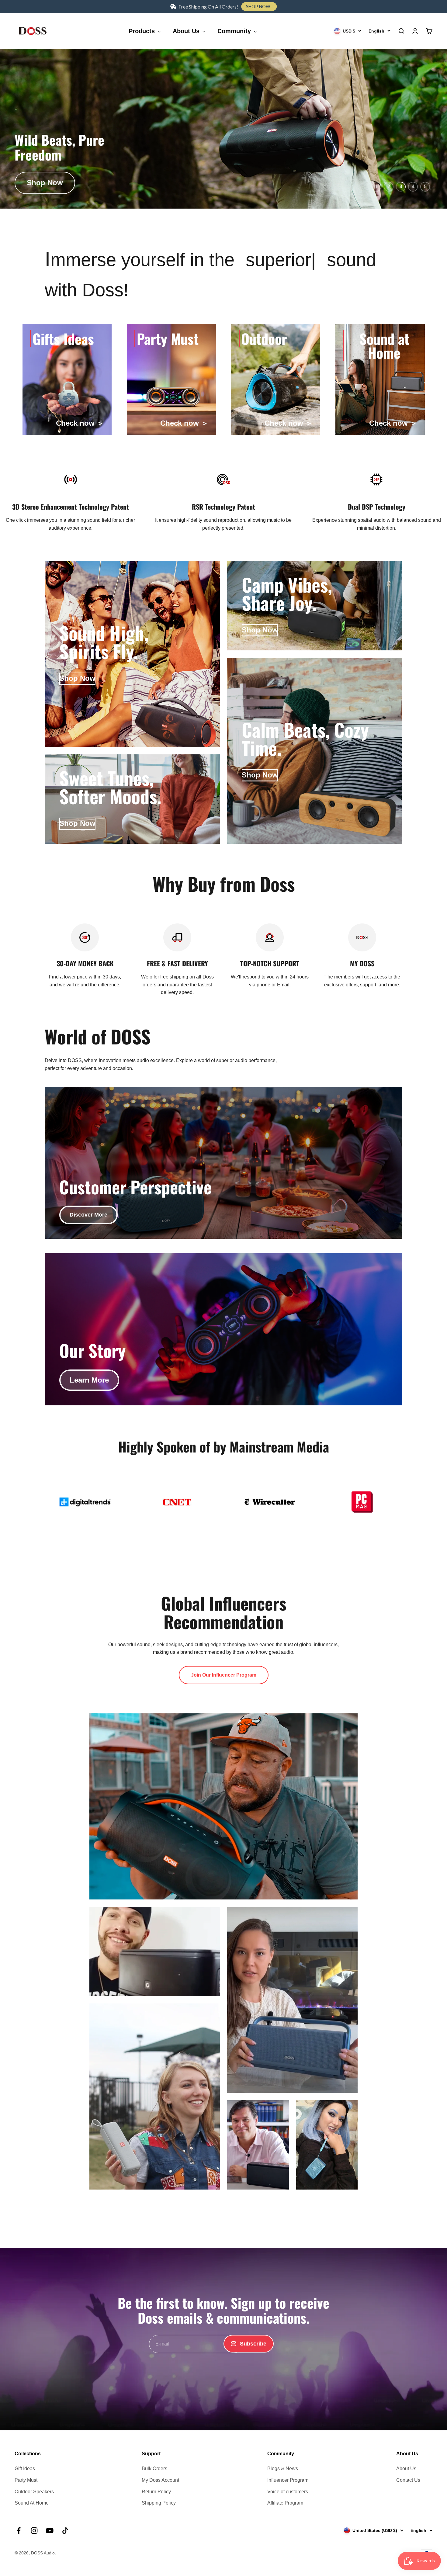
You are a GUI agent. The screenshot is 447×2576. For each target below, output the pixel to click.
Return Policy (156, 2492)
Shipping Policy (159, 2503)
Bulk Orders (154, 2469)
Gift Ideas (25, 2469)
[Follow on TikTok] (65, 2531)
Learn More (89, 1380)
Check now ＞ (80, 423)
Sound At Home (32, 2503)
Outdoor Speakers (34, 2492)
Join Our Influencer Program (224, 1675)
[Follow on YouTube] (50, 2531)
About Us (406, 2469)
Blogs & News (283, 2469)
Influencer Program (288, 2480)
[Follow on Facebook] (19, 2531)
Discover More (88, 1215)
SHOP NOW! (259, 7)
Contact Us (408, 2480)
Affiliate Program (285, 2503)
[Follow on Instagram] (34, 2531)
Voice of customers (288, 2492)
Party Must (26, 2480)
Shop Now (45, 183)
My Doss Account (160, 2480)
